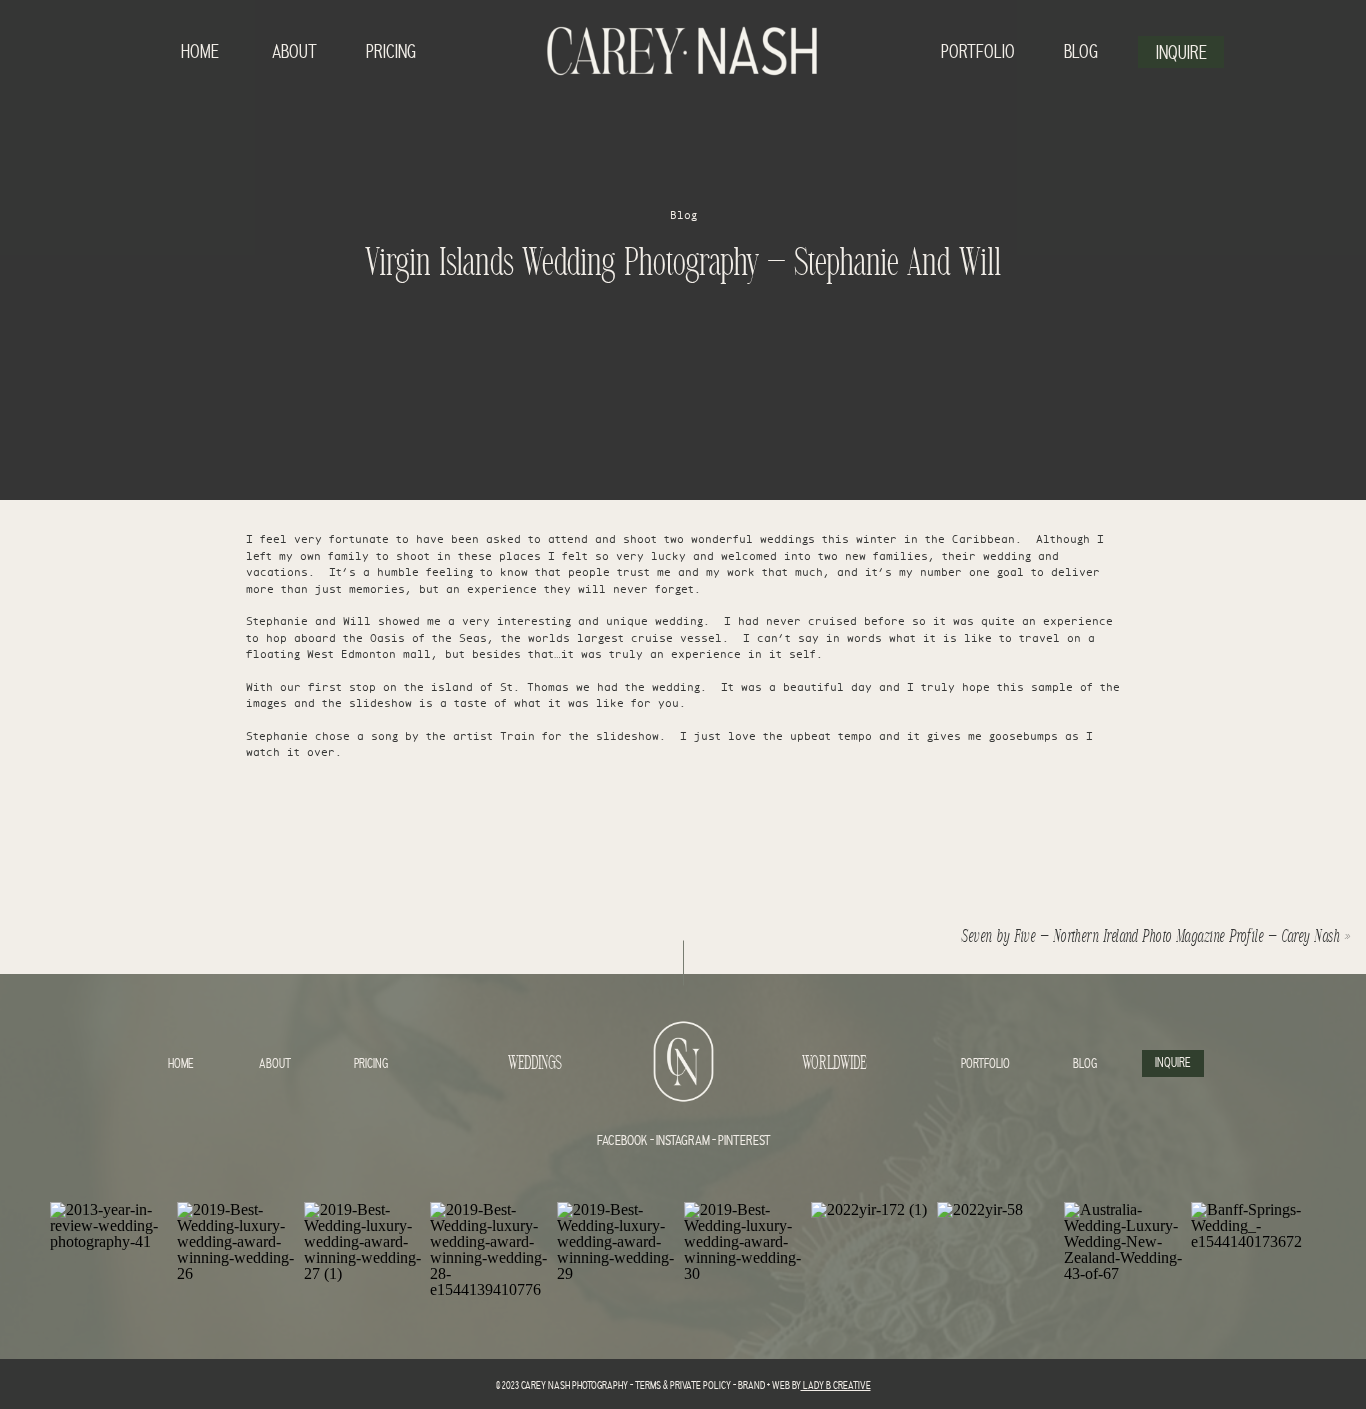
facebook (622, 1141)
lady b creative (836, 1386)
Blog (683, 215)
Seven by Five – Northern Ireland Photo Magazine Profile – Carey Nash (1152, 937)
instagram (682, 1141)
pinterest (744, 1141)
